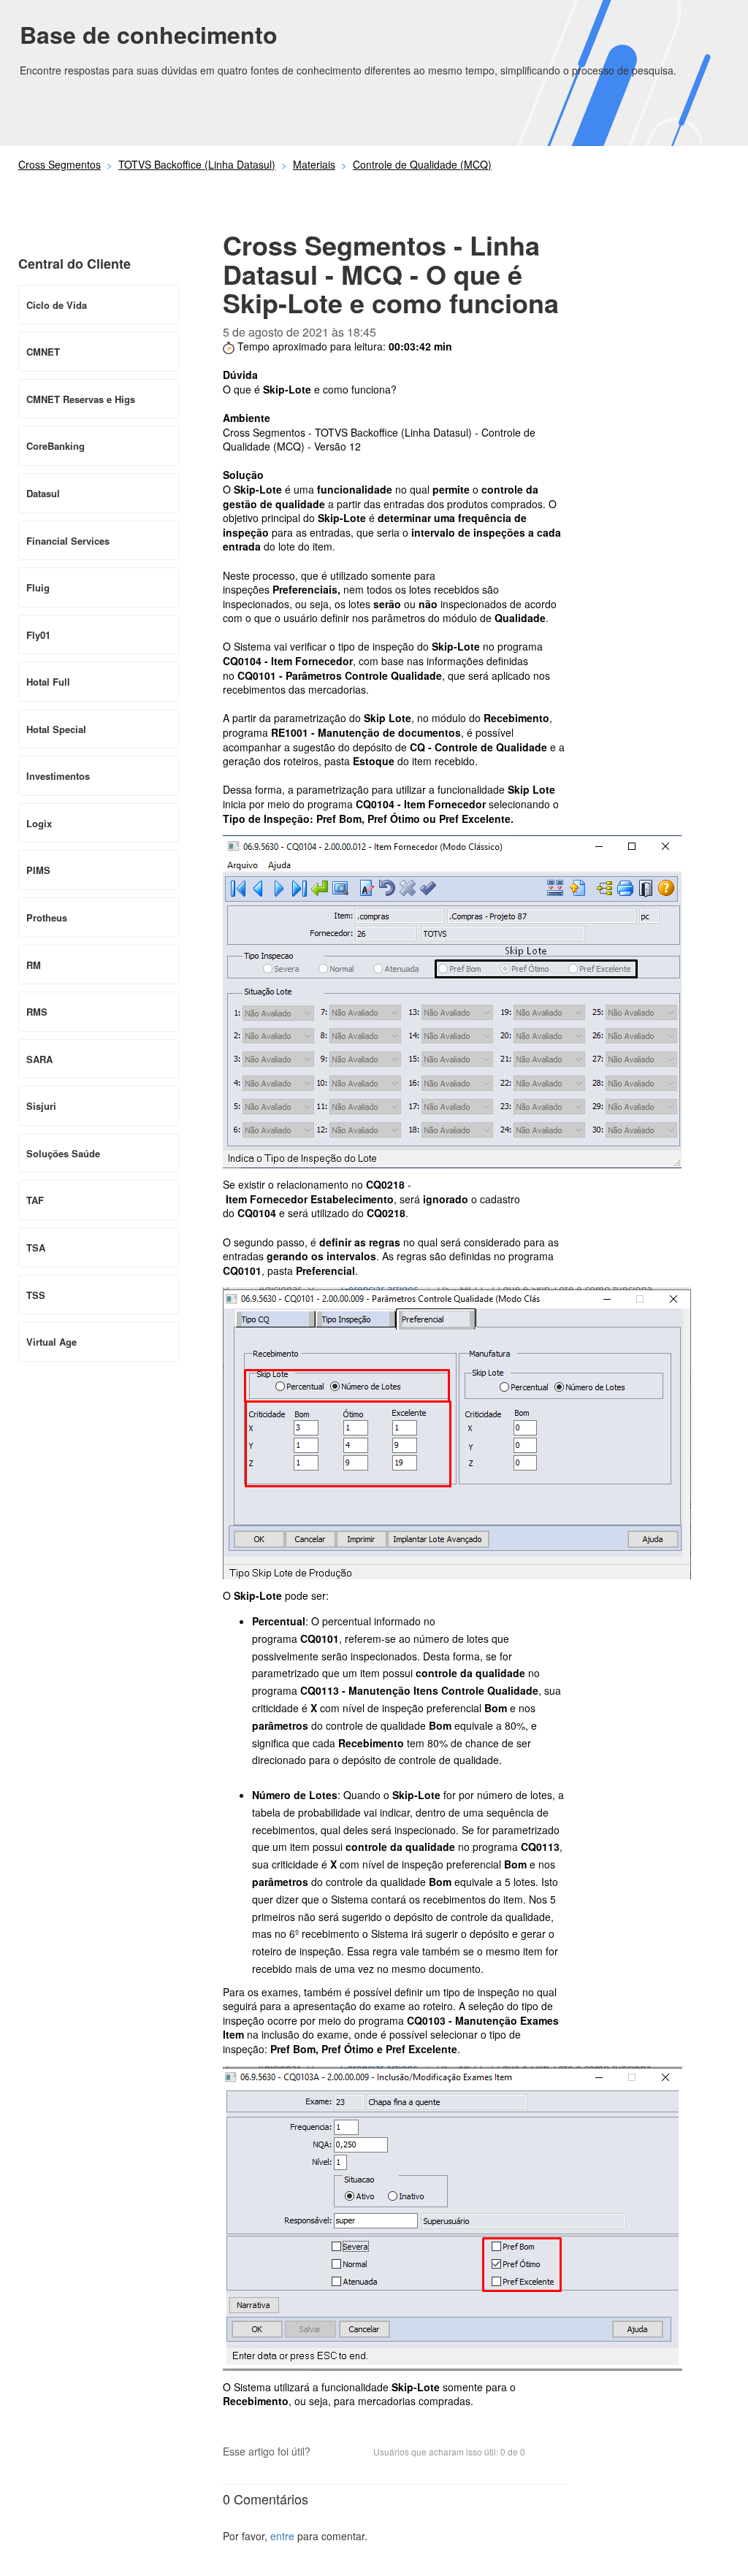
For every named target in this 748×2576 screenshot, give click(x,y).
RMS (37, 1012)
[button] (329, 2453)
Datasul (43, 493)
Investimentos (58, 776)
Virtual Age (51, 1342)
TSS (36, 1295)
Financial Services (68, 541)
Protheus (47, 917)
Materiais (314, 164)
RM (34, 965)
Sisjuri (41, 1106)
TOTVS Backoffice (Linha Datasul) (197, 164)
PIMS (38, 870)
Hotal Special (56, 729)
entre (282, 2536)
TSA (36, 1247)
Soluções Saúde (63, 1153)
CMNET (43, 352)
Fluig (38, 587)
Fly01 (38, 635)
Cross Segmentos (60, 164)
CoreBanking (56, 446)
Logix (39, 823)
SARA (39, 1059)
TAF (35, 1200)
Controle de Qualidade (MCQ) (422, 164)
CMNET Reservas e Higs (81, 399)
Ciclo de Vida (57, 305)
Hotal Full (48, 682)
